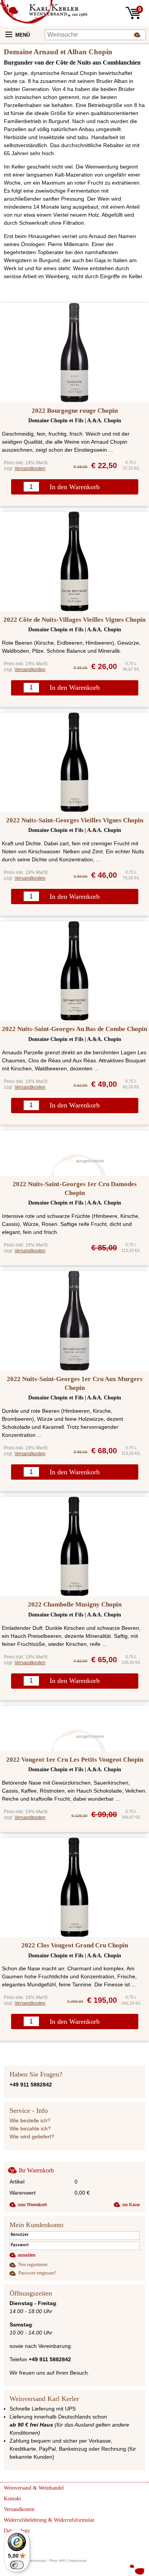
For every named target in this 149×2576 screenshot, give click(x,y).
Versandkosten (30, 469)
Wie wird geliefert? (32, 2137)
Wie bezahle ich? (30, 2129)
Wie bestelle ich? (30, 2120)
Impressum (78, 2561)
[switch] (17, 2565)
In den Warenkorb (75, 487)
